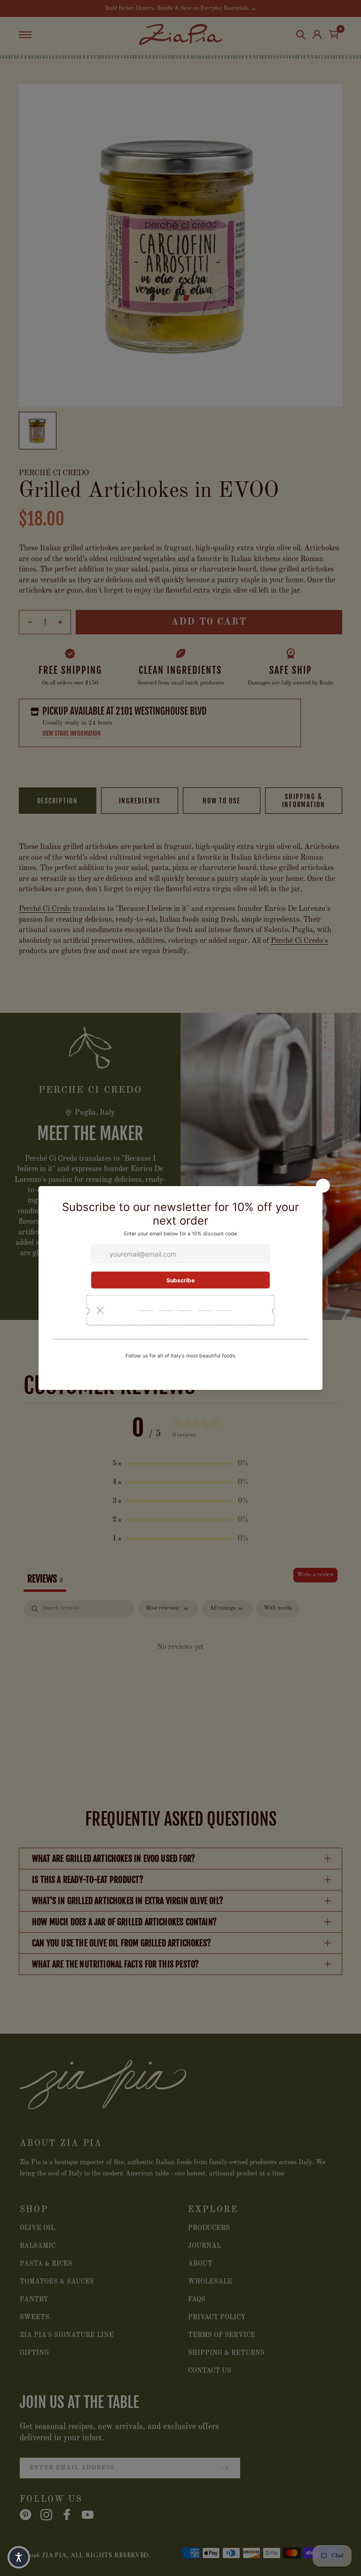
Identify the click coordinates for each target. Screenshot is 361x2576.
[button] (19, 2557)
